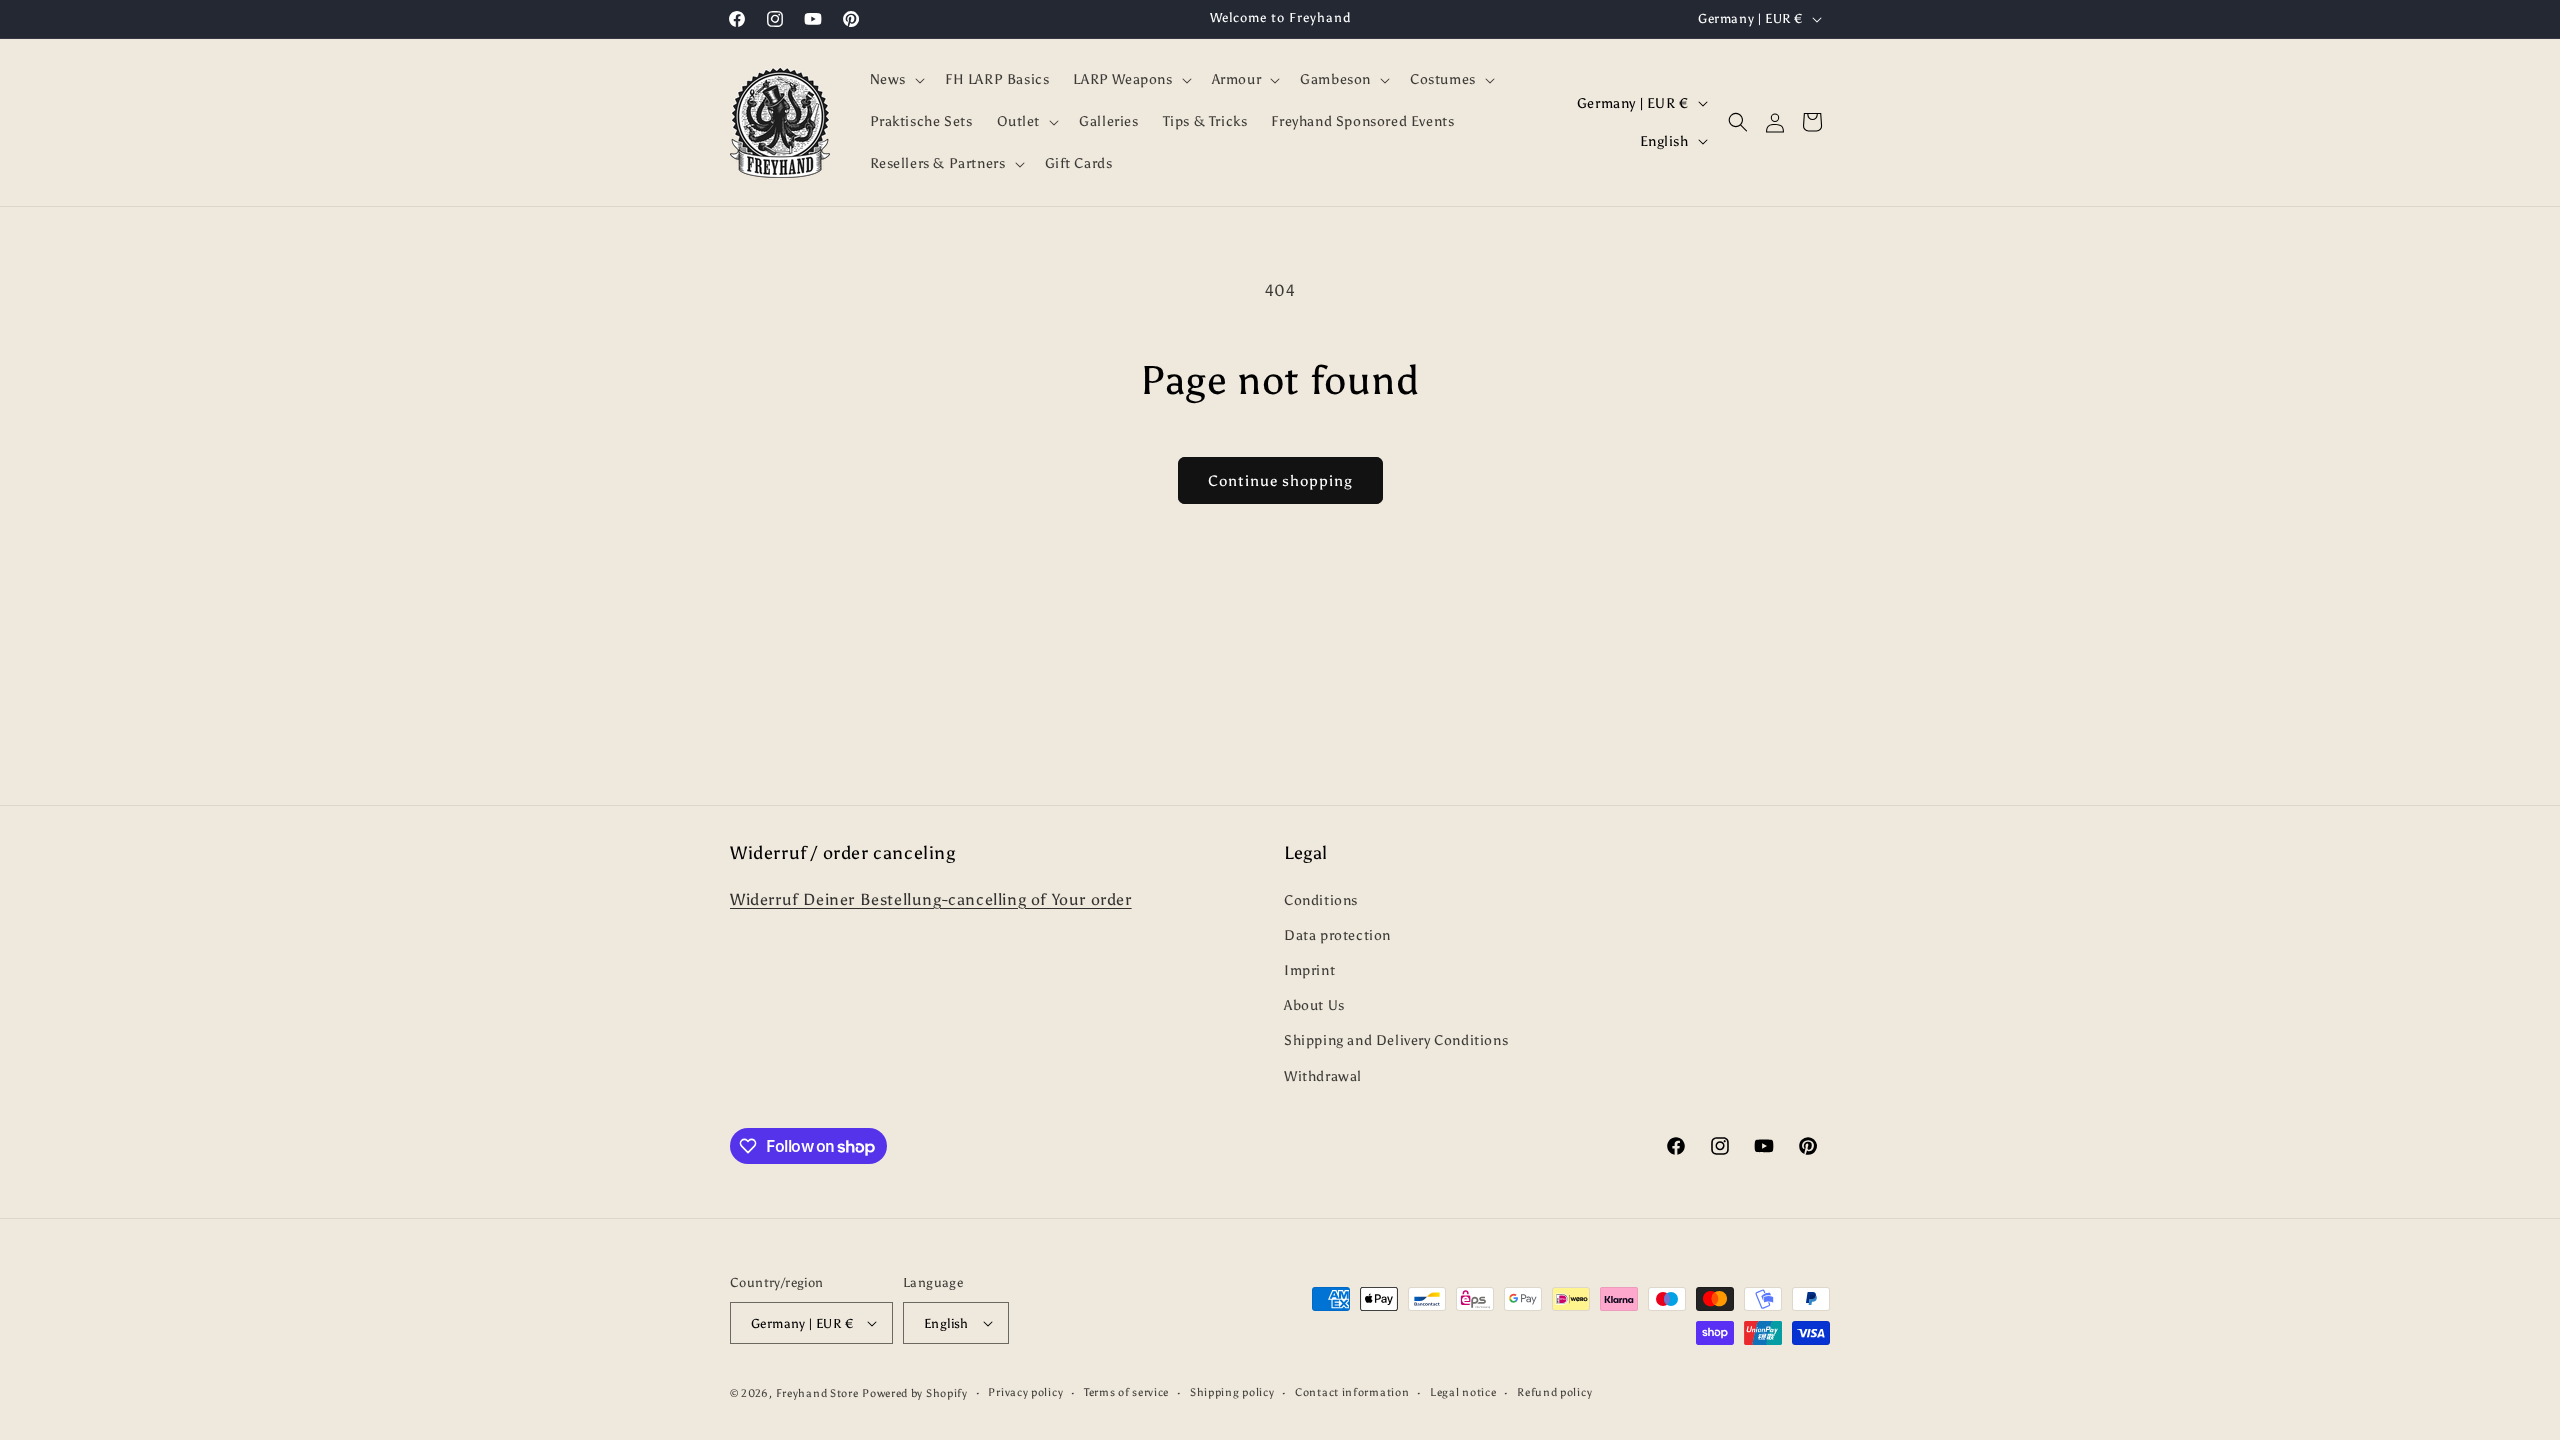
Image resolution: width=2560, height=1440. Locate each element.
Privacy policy (1025, 1392)
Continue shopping (1280, 481)
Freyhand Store (817, 1393)
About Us (1314, 1005)
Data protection (1337, 935)
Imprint (1309, 970)
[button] (895, 80)
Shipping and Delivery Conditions (1396, 1040)
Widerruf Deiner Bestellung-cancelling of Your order (931, 899)
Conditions (1321, 900)
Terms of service (1126, 1392)
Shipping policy (1232, 1392)
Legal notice (1463, 1392)
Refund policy (1554, 1392)
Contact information (1352, 1392)
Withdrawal (1323, 1076)
